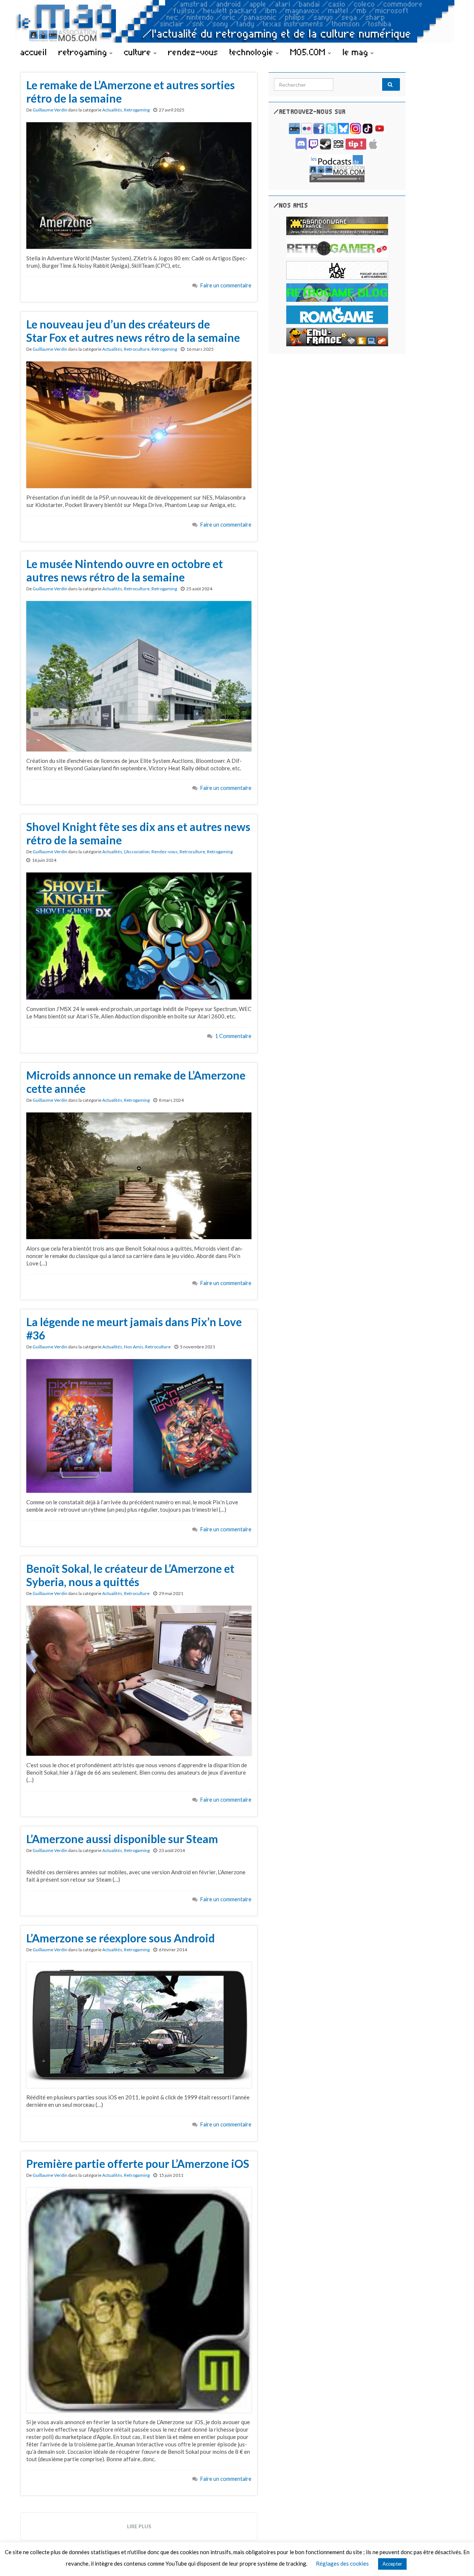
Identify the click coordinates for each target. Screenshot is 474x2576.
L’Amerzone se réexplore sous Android (121, 1938)
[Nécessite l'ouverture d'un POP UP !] (337, 168)
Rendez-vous (165, 852)
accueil (34, 52)
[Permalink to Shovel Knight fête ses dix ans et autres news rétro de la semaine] (139, 935)
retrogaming (84, 52)
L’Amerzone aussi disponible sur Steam (122, 1839)
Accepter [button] (392, 2564)
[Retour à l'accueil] (237, 21)
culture (139, 52)
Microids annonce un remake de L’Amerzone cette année (136, 1082)
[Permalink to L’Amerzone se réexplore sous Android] (139, 2024)
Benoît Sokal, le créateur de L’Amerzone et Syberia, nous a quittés (130, 1575)
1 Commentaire (233, 1036)
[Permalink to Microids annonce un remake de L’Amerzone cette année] (139, 1175)
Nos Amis (134, 1347)
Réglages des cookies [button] (342, 2563)
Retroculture (137, 349)
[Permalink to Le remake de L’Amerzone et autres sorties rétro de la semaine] (139, 185)
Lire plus (139, 2526)
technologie (253, 52)
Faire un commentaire (226, 285)
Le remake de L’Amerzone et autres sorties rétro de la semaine (131, 91)
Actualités (112, 110)
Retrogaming (137, 110)
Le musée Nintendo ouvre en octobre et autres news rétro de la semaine (125, 570)
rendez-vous (193, 52)
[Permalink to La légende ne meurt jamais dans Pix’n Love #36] (139, 1425)
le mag (357, 52)
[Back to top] (457, 2559)
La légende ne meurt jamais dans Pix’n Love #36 (134, 1328)
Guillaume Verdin (50, 110)
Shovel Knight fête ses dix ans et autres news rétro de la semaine (138, 833)
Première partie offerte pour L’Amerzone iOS (138, 2163)
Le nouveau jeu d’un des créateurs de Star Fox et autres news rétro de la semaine (133, 331)
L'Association (137, 852)
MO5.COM (309, 52)
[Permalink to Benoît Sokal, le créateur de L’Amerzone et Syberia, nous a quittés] (139, 1680)
